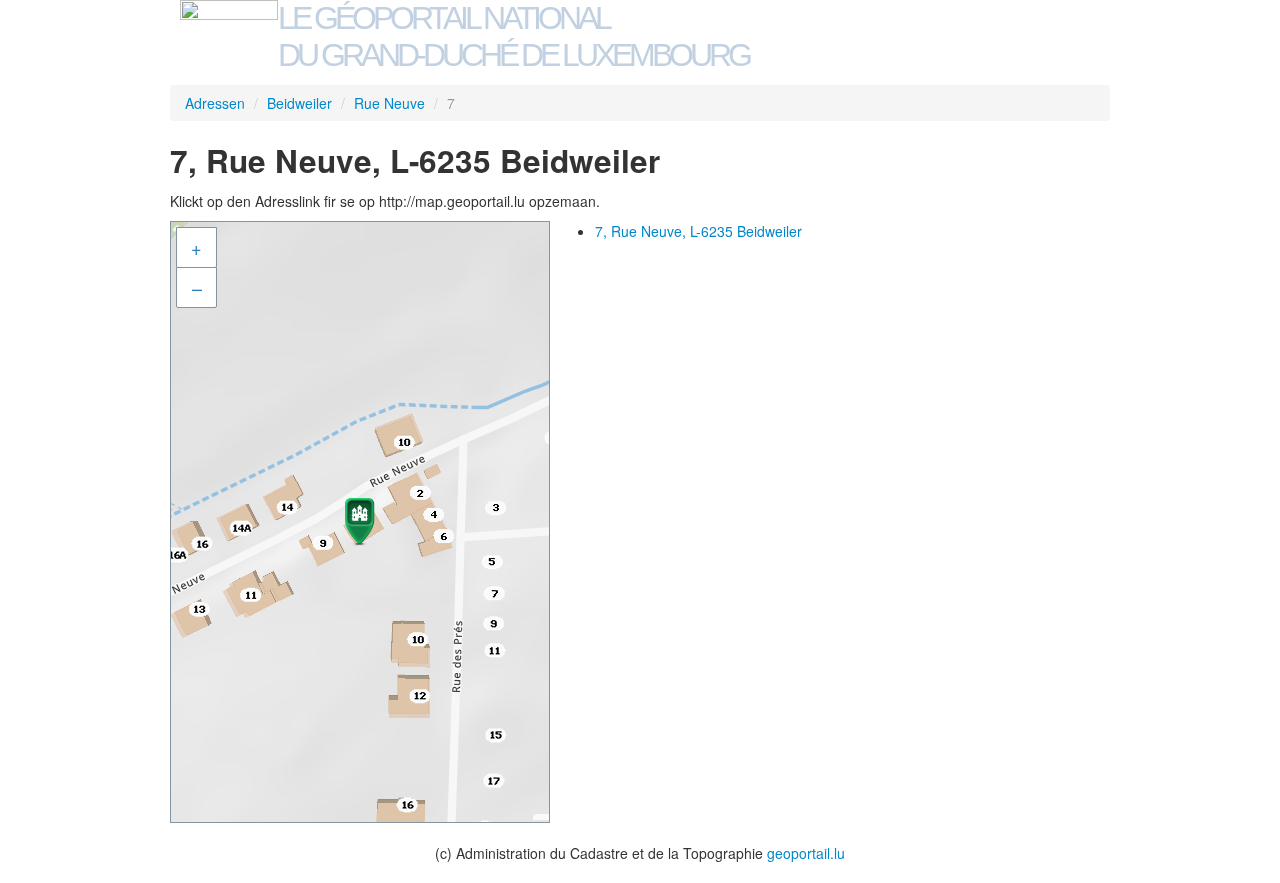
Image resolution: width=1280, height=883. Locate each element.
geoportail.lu (806, 853)
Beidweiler (299, 103)
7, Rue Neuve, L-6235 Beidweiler (698, 231)
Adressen (215, 103)
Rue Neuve (389, 103)
